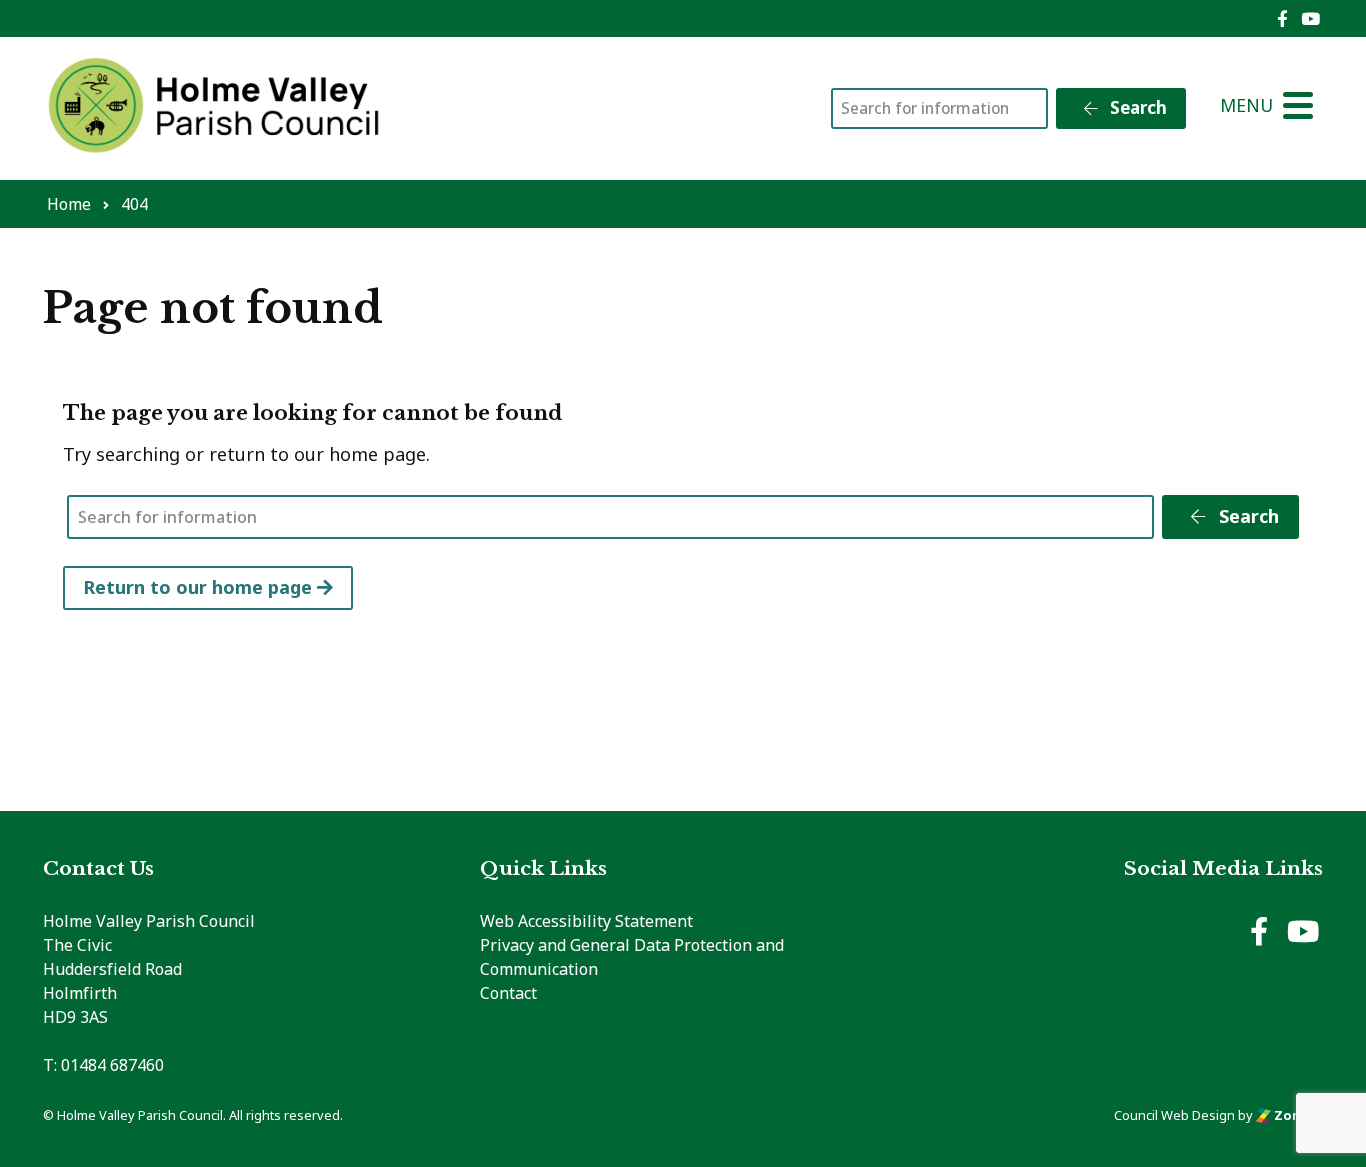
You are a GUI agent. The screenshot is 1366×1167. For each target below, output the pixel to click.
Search (1136, 107)
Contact (508, 993)
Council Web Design (1174, 1115)
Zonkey (1297, 1115)
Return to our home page (200, 587)
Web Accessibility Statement (586, 921)
